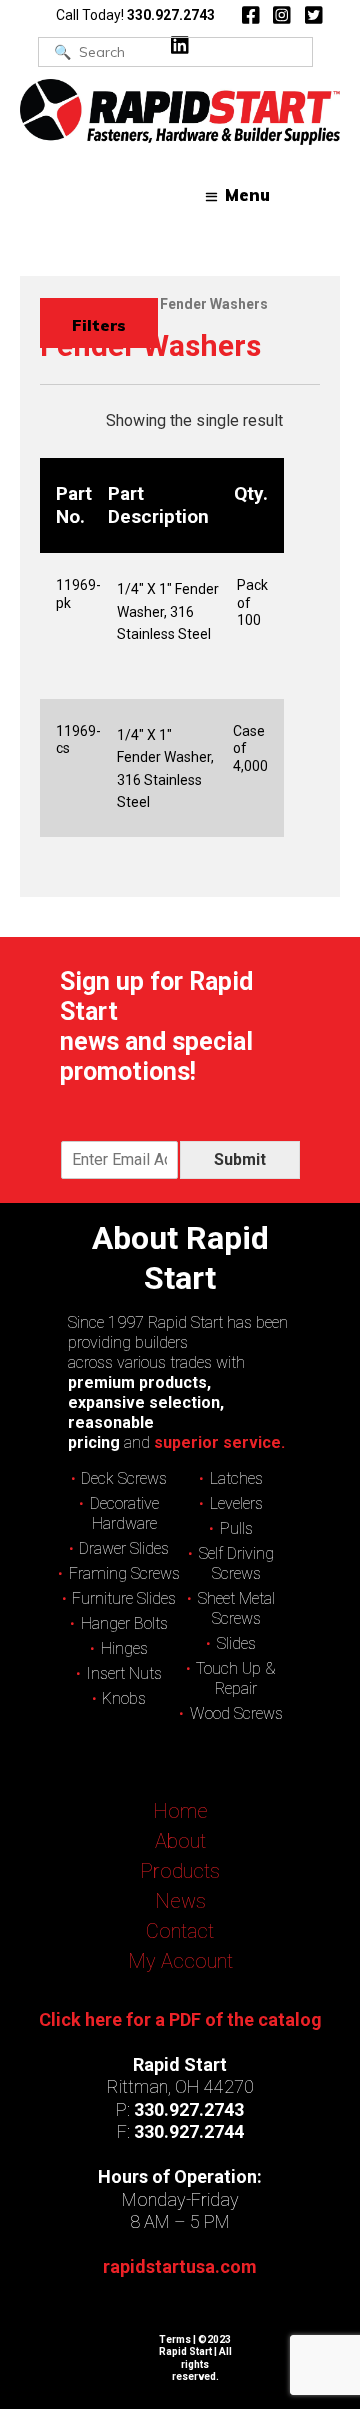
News (180, 1901)
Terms (175, 2339)
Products (180, 1871)
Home (180, 1811)
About (180, 1841)
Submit (240, 1159)
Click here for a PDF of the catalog (180, 2019)
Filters (99, 325)
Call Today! (135, 15)
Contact (180, 1931)
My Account (180, 1961)
